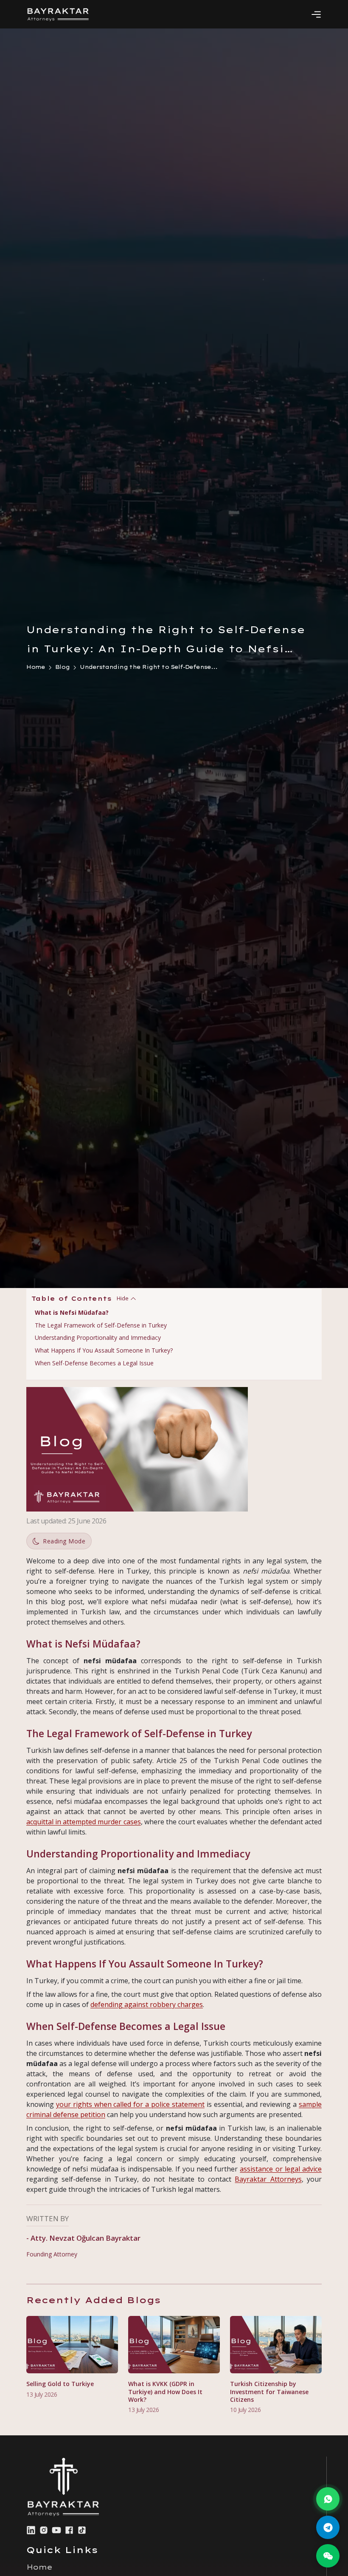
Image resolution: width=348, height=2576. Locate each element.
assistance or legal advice (281, 2169)
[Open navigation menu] (316, 14)
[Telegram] (328, 2527)
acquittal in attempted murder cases (84, 1822)
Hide (123, 1298)
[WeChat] (328, 2556)
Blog (62, 667)
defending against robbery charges (147, 2004)
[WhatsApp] (328, 2499)
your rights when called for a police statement (130, 2104)
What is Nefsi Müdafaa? (72, 1312)
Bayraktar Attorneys (268, 2179)
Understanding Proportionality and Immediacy (98, 1338)
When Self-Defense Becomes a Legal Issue (94, 1363)
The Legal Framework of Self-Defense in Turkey (101, 1325)
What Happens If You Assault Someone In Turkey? (104, 1350)
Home (36, 667)
